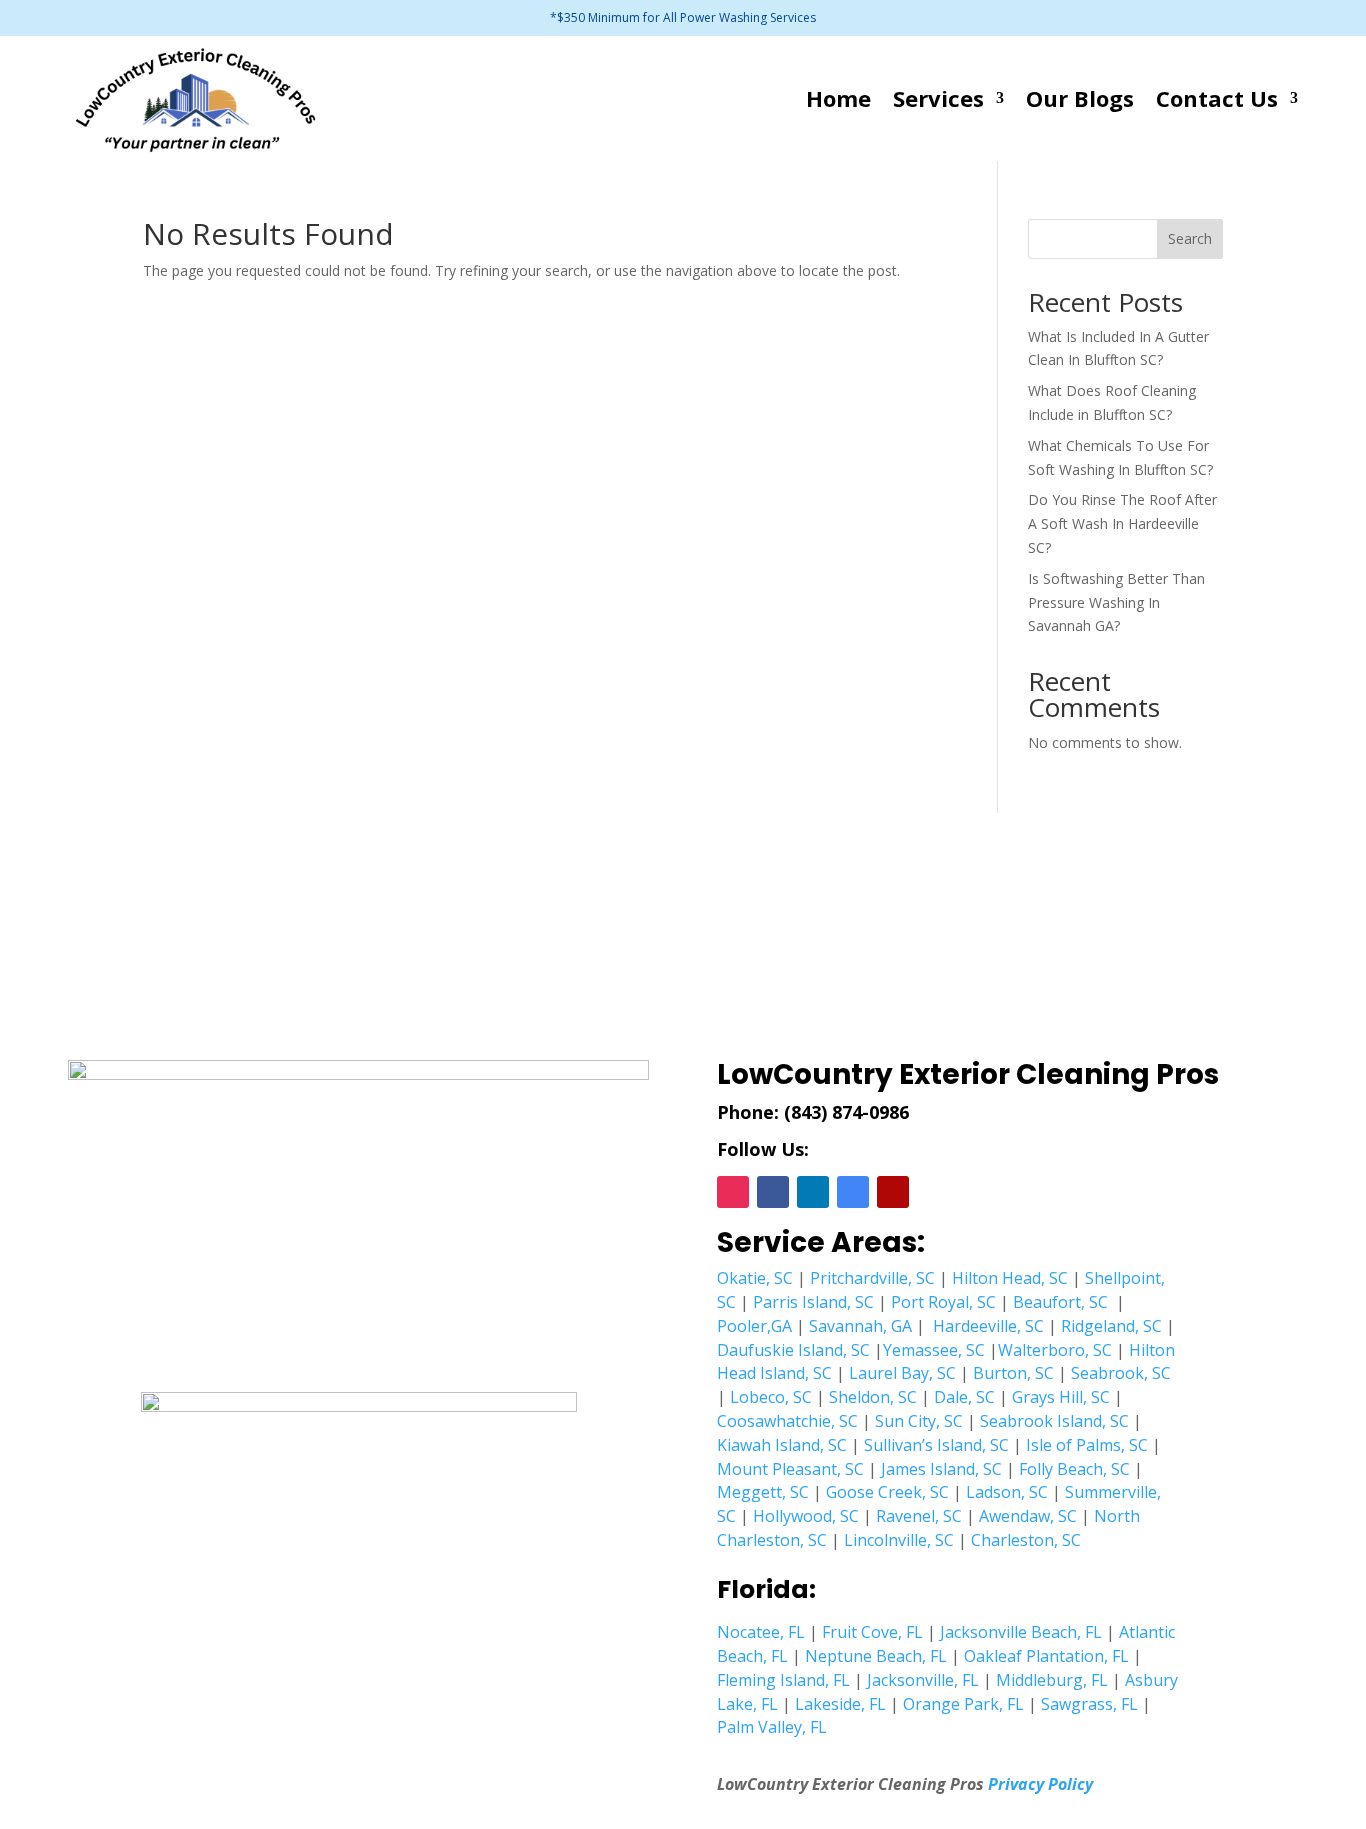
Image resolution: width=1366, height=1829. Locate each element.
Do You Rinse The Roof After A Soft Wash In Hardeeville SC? (1122, 523)
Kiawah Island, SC (782, 1445)
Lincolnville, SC (899, 1540)
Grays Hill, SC (1061, 1397)
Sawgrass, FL (1089, 1704)
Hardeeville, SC (988, 1326)
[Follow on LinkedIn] (813, 1192)
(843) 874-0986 (846, 1112)
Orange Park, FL (963, 1704)
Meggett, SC (763, 1492)
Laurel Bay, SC (902, 1373)
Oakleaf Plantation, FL (1046, 1656)
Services (938, 98)
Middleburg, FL (1052, 1680)
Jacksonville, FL (923, 1680)
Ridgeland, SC (1111, 1326)
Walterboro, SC (1055, 1350)
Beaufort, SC (1060, 1302)
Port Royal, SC (943, 1302)
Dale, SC (964, 1397)
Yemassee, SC (934, 1350)
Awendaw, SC (1028, 1516)
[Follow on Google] (853, 1192)
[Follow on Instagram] (733, 1192)
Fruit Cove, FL (872, 1632)
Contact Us (1217, 98)
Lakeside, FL (840, 1704)
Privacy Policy (1040, 1784)
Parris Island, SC (813, 1302)
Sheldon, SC (873, 1397)
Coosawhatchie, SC (787, 1421)
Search (1190, 238)
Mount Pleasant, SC (790, 1469)
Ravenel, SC (919, 1516)
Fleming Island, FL (783, 1680)
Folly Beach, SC (1074, 1469)
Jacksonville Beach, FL (1021, 1632)
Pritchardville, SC (872, 1278)
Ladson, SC (1007, 1492)
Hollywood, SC (806, 1516)
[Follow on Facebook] (773, 1192)
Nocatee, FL (761, 1632)
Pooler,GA (754, 1326)
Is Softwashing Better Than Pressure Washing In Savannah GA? (1116, 602)
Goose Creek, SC (887, 1492)
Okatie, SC (755, 1278)
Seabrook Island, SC (1054, 1421)
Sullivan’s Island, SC (936, 1445)
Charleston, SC (1026, 1540)
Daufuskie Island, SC (793, 1350)
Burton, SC (1013, 1373)
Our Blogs (1080, 98)
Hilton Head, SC (1010, 1278)
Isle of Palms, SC (1087, 1445)
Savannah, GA (860, 1326)
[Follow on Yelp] (893, 1192)
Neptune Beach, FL (876, 1656)
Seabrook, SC (1121, 1373)
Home (838, 98)
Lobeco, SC (771, 1397)
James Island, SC (941, 1469)
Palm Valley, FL (772, 1727)
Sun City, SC (919, 1421)
